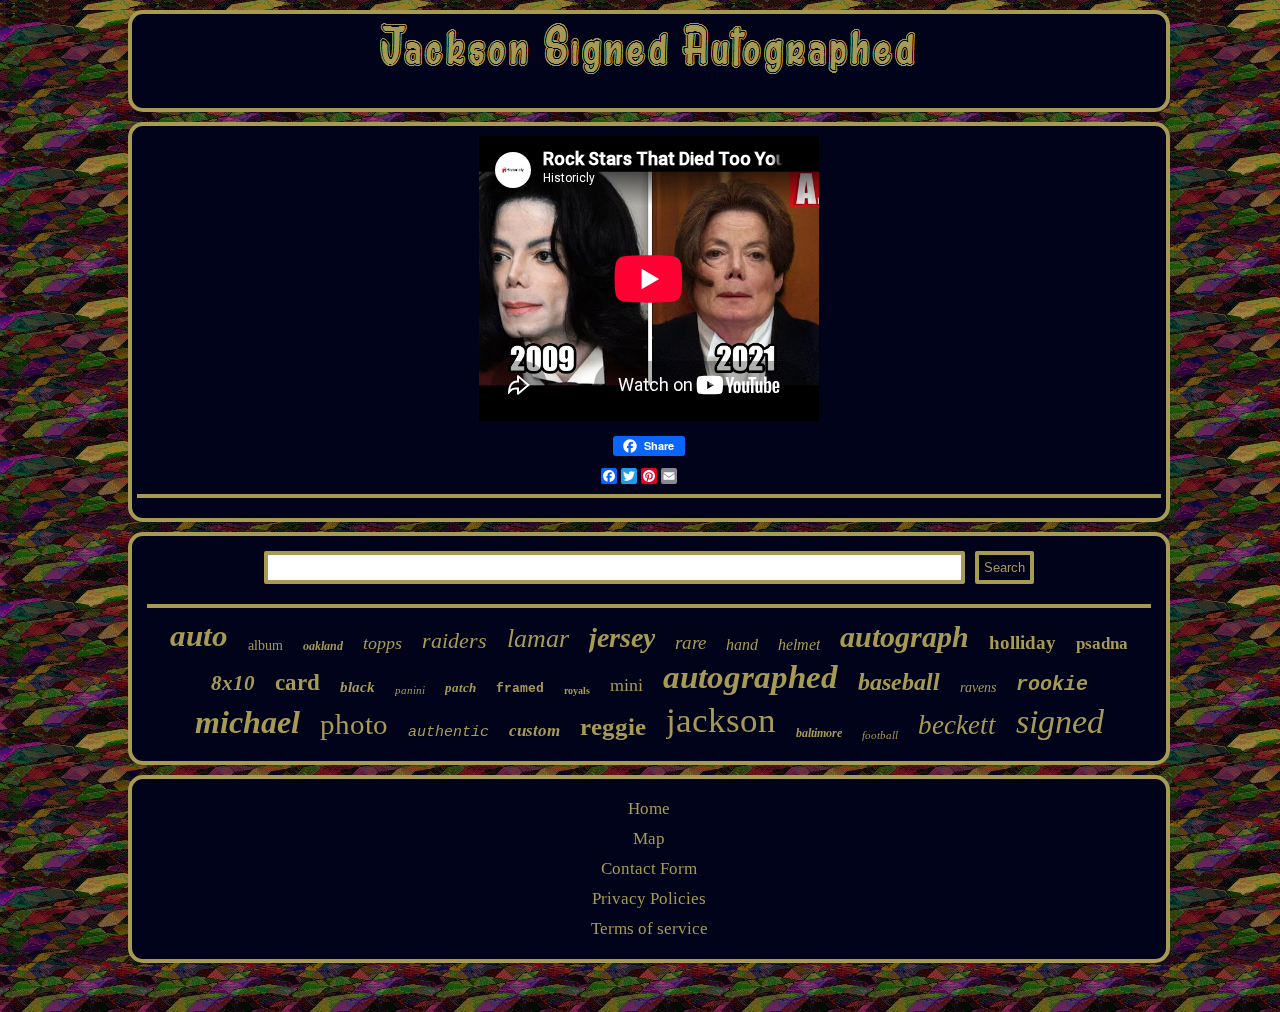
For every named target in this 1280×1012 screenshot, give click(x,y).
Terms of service (649, 928)
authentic (448, 732)
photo (354, 724)
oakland (323, 646)
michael (247, 722)
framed (520, 688)
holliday (1022, 642)
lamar (538, 638)
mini (626, 685)
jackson (721, 720)
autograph (904, 636)
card (297, 682)
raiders (454, 640)
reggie (613, 726)
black (357, 687)
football (880, 735)
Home (649, 808)
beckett (957, 725)
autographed (750, 677)
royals (577, 690)
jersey (622, 637)
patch (460, 687)
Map (649, 838)
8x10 (233, 683)
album (265, 645)
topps (382, 643)
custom (534, 730)
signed (1060, 721)
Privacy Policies (649, 898)
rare (690, 642)
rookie (1052, 684)
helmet (799, 644)
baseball (899, 682)
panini (410, 690)
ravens (978, 687)
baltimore (819, 733)
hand (742, 644)
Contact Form (649, 868)
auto (199, 635)
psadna (1102, 643)
